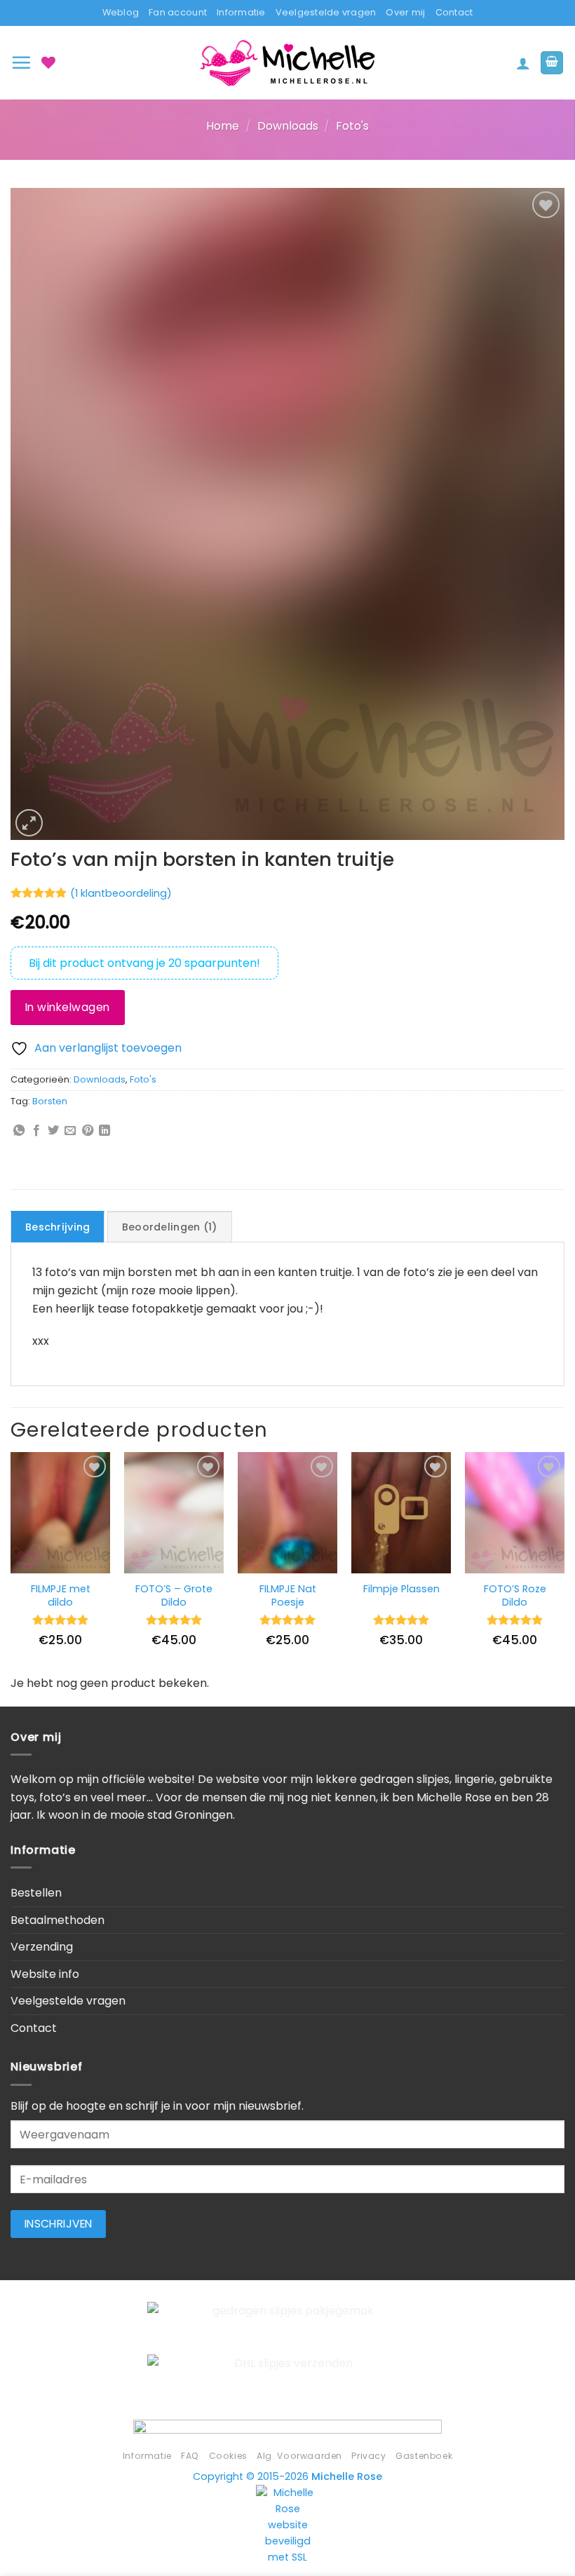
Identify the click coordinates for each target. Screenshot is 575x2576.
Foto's (352, 126)
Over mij (405, 12)
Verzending (42, 1947)
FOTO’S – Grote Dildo (174, 1595)
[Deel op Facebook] (36, 1131)
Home (223, 126)
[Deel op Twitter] (53, 1131)
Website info (45, 1974)
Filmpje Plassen (401, 1589)
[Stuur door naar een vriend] (70, 1131)
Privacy (368, 2456)
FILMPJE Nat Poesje (288, 1595)
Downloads (288, 126)
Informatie (241, 12)
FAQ (190, 2456)
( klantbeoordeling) (121, 893)
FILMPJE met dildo (61, 1595)
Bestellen (36, 1893)
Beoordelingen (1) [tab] (170, 1227)
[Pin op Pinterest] (88, 1131)
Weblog (121, 12)
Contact (454, 12)
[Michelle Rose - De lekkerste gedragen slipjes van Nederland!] (287, 63)
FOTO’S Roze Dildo (515, 1595)
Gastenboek (424, 2456)
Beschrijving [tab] (57, 1227)
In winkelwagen (68, 1007)
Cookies (228, 2456)
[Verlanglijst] (48, 62)
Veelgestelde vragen (326, 12)
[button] (21, 62)
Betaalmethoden (57, 1920)
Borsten (50, 1101)
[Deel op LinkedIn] (104, 1131)
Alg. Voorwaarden (299, 2456)
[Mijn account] (523, 63)
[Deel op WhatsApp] (19, 1131)
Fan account (178, 12)
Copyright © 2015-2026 (287, 2476)
